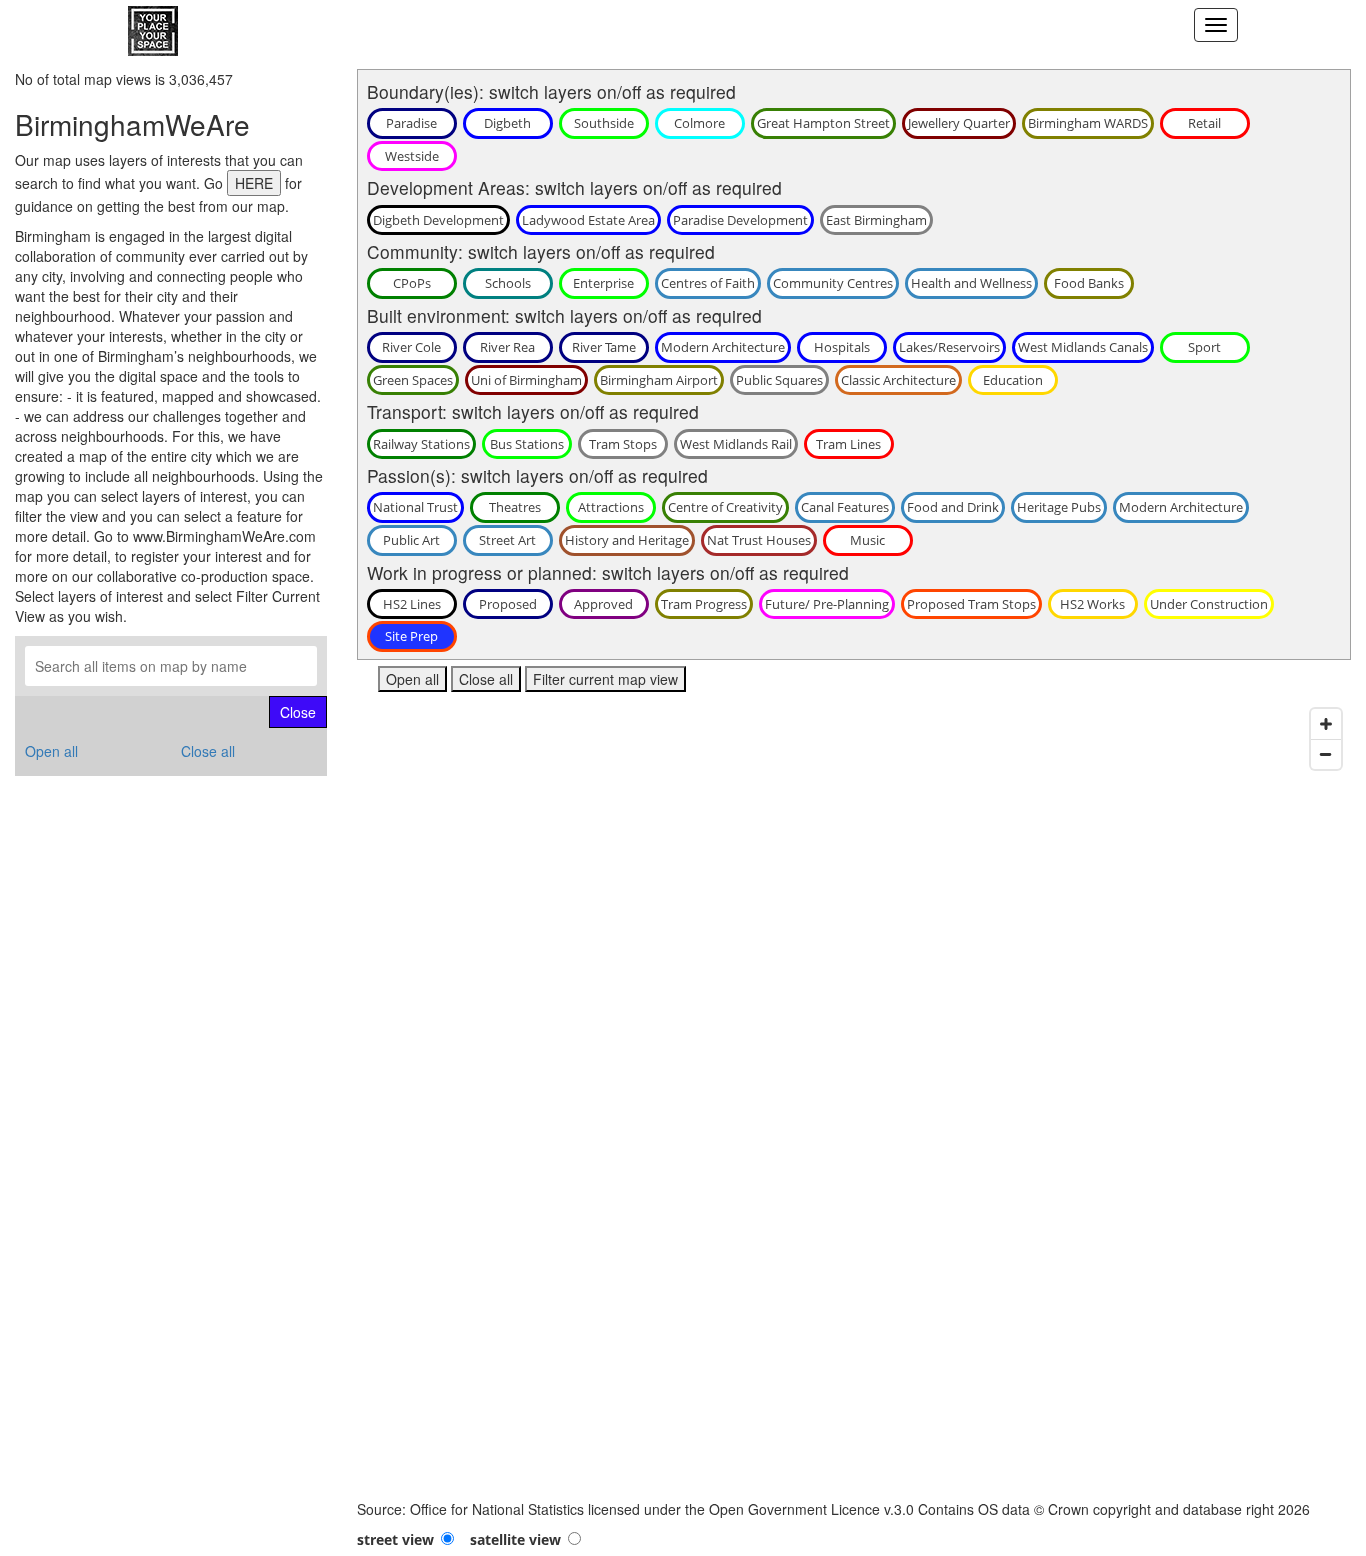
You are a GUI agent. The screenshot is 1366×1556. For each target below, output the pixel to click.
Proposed (508, 604)
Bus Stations (527, 444)
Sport (1204, 347)
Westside (412, 156)
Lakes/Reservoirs (949, 347)
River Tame (604, 347)
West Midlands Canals (1083, 347)
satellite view (515, 1539)
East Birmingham (876, 220)
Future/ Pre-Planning (827, 604)
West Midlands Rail (736, 444)
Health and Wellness (971, 283)
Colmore (699, 123)
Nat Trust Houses (759, 540)
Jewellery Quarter (959, 123)
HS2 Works (1092, 604)
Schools (508, 283)
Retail (1204, 123)
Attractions (611, 507)
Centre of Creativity (725, 507)
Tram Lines (848, 444)
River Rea (507, 347)
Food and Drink (953, 507)
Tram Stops (623, 444)
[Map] (854, 1099)
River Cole (411, 347)
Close (298, 712)
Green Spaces (413, 380)
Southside (604, 123)
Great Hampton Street (823, 123)
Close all (208, 751)
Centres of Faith (708, 283)
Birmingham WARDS (1088, 123)
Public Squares (779, 380)
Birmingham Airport (659, 380)
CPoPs (412, 283)
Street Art (507, 540)
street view (395, 1539)
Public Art (411, 540)
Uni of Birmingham (526, 380)
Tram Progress (704, 604)
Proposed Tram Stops (971, 604)
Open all (51, 751)
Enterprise (603, 283)
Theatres (515, 507)
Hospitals (842, 347)
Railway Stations (421, 444)
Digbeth (507, 123)
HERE (254, 183)
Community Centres (833, 283)
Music (867, 540)
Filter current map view (605, 679)
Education (1013, 380)
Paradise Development (740, 220)
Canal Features (845, 507)
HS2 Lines (412, 604)
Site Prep (411, 636)
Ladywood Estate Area (588, 220)
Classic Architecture (898, 380)
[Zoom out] (1326, 754)
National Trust (415, 507)
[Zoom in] (1326, 724)
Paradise (411, 123)
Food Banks (1089, 283)
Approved (603, 604)
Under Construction (1209, 604)
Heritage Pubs (1059, 507)
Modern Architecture (723, 347)
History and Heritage (627, 540)
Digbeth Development (438, 220)
